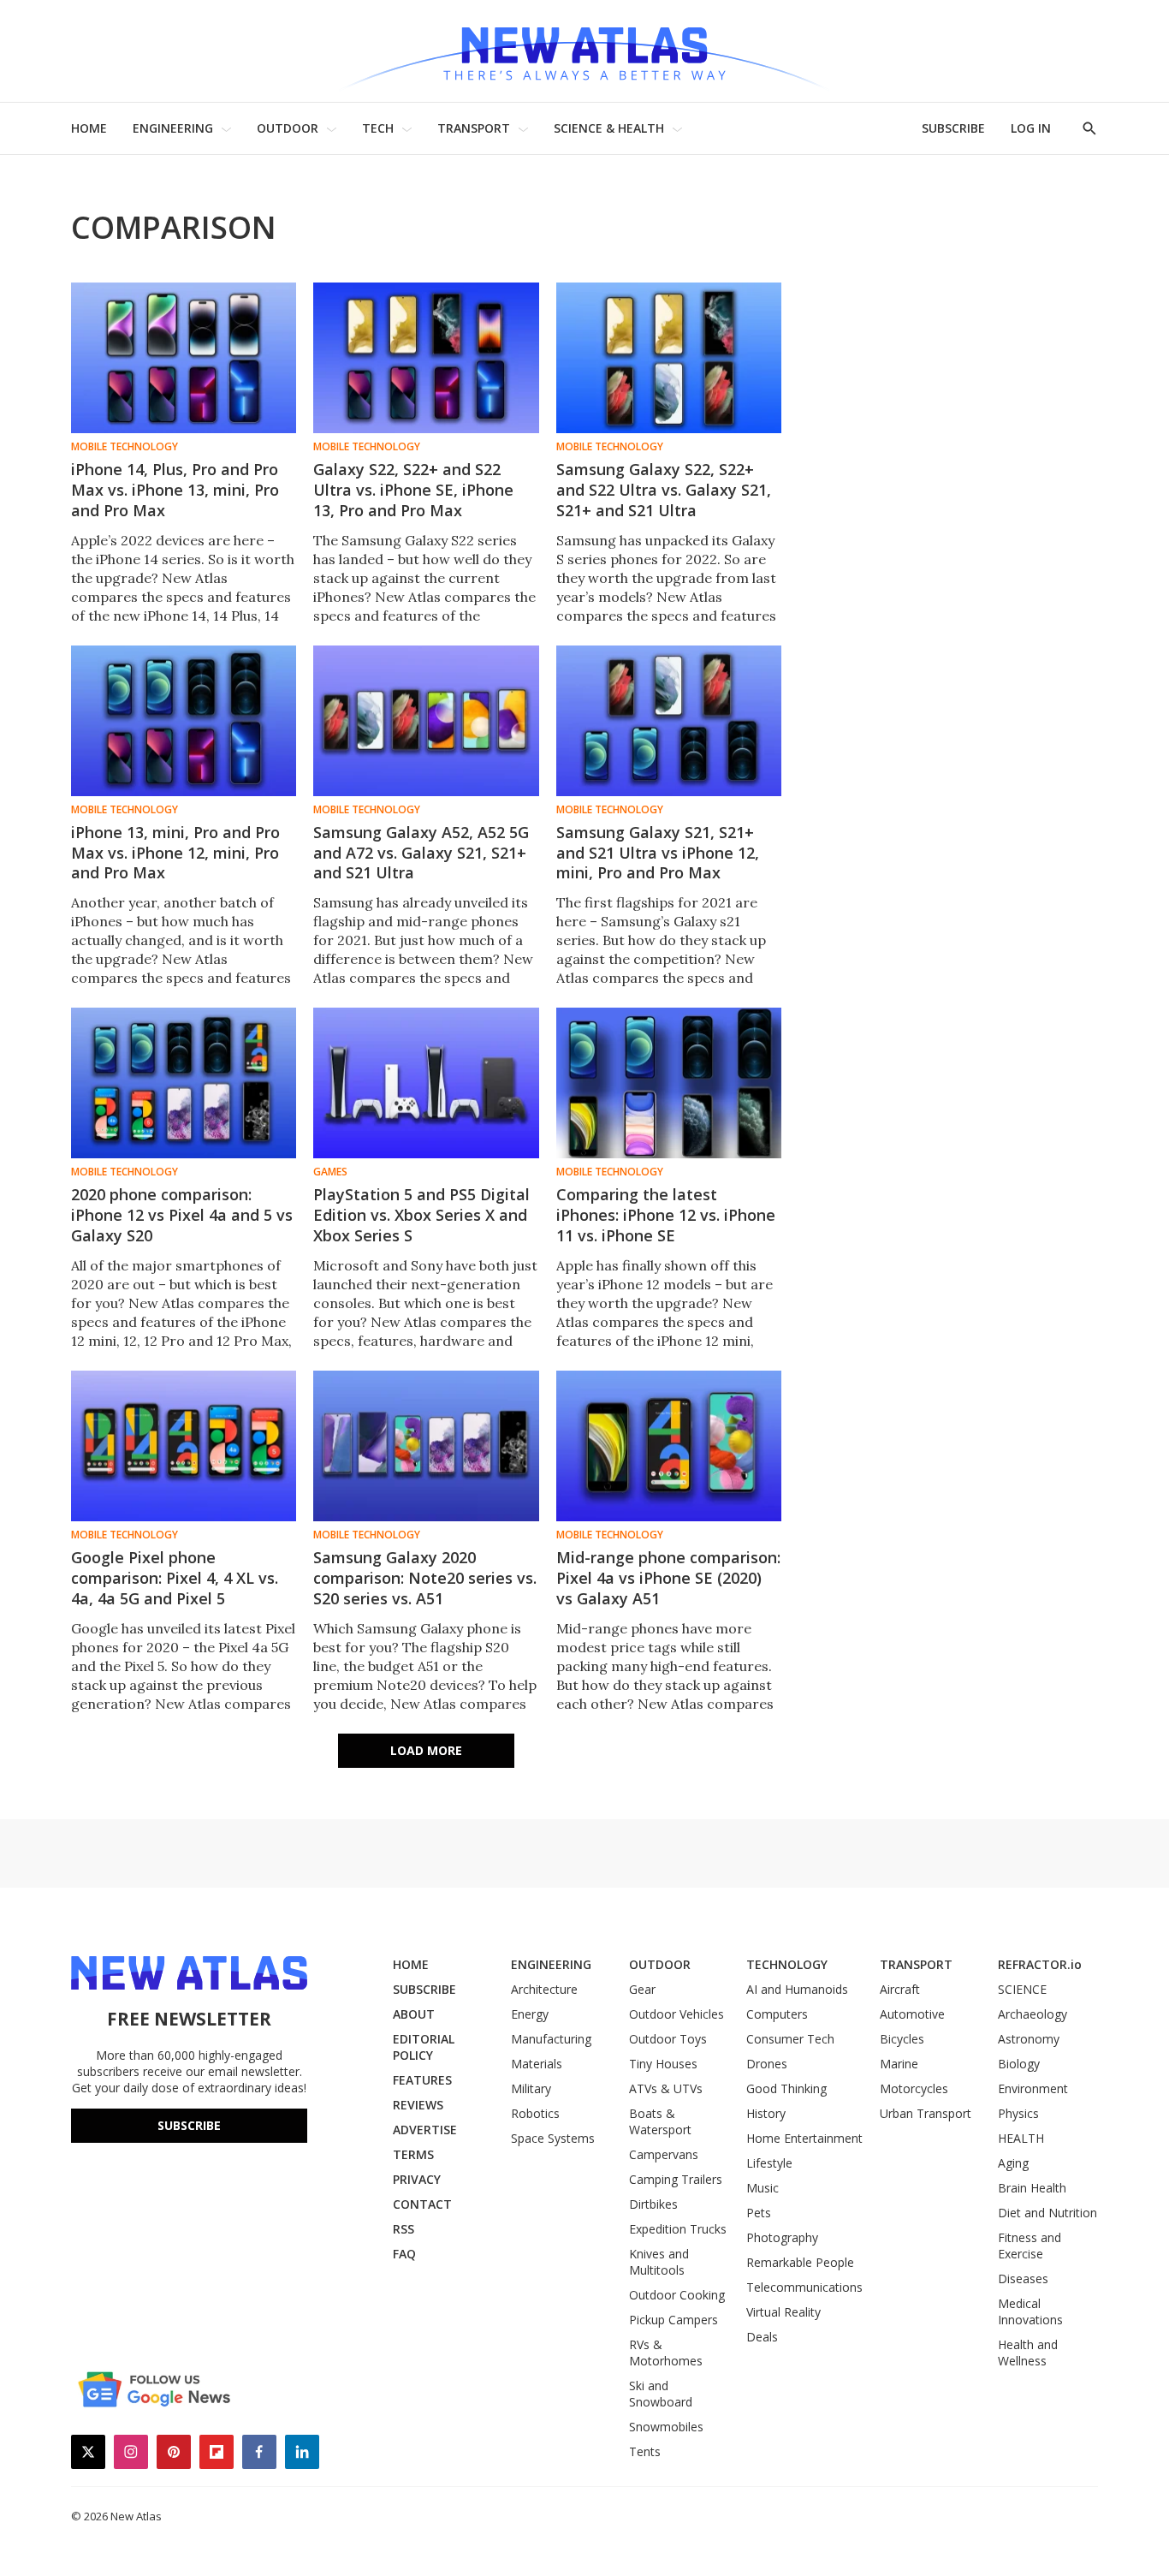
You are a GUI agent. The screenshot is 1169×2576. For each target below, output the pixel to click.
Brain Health (1032, 2188)
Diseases (1023, 2279)
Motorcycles (914, 2088)
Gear (642, 1989)
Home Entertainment (804, 2138)
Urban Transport (926, 2113)
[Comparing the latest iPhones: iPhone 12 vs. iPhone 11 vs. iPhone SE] (669, 1083)
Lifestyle (769, 2163)
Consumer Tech (790, 2039)
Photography (782, 2237)
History (766, 2113)
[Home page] (584, 51)
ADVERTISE (425, 2130)
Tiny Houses (663, 2064)
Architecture (544, 1989)
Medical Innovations (1030, 2311)
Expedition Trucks (678, 2229)
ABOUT (414, 2014)
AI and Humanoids (797, 1989)
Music (763, 2188)
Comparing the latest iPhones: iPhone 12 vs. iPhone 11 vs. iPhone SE (666, 1215)
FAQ (404, 2254)
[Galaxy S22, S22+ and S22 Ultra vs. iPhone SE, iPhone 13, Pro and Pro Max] (426, 358)
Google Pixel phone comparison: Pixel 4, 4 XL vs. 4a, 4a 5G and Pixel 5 (175, 1578)
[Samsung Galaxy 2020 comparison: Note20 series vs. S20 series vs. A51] (426, 1446)
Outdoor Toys (668, 2039)
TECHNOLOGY (787, 1964)
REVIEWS (418, 2105)
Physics (1018, 2113)
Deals (762, 2337)
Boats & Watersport (660, 2121)
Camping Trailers (676, 2179)
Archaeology (1033, 2014)
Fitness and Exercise (1030, 2246)
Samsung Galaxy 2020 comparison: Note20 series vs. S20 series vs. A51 (425, 1578)
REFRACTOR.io (1040, 1964)
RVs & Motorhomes (666, 2353)
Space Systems (553, 2138)
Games (330, 1172)
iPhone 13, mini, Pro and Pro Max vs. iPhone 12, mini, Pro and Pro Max (175, 853)
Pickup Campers (674, 2320)
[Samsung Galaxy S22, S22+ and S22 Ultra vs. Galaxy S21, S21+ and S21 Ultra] (669, 358)
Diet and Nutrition (1047, 2213)
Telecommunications (804, 2287)
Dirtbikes (653, 2204)
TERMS (413, 2154)
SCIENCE (1022, 1989)
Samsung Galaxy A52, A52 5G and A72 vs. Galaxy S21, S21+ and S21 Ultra (421, 853)
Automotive (912, 2014)
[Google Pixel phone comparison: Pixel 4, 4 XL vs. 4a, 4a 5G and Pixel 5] (184, 1446)
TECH (378, 128)
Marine (899, 2064)
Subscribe (189, 2125)
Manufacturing (551, 2039)
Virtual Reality (783, 2312)
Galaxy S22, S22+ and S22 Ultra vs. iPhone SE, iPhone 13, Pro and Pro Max (413, 490)
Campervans (664, 2154)
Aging (1013, 2163)
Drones (767, 2064)
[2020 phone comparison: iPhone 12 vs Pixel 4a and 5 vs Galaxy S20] (184, 1083)
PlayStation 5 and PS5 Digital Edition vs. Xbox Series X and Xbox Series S (421, 1215)
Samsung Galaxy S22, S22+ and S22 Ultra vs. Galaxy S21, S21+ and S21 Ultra (664, 490)
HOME (89, 128)
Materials (537, 2064)
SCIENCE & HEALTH (609, 128)
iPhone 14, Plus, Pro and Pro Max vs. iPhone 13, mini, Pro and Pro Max (175, 490)
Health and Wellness (1028, 2353)
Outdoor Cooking (677, 2295)
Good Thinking (786, 2088)
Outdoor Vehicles (676, 2014)
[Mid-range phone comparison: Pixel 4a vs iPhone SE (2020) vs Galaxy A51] (669, 1446)
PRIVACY (417, 2179)
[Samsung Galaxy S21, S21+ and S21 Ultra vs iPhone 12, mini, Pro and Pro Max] (669, 721)
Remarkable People (800, 2262)
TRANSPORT (474, 128)
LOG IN (1031, 128)
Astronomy (1029, 2039)
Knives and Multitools (659, 2262)
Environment (1033, 2088)
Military (531, 2088)
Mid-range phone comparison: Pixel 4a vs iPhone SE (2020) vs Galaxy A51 (668, 1578)
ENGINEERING (173, 128)
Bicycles (902, 2039)
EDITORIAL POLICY (424, 2047)
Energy (530, 2014)
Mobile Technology (125, 447)
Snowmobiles (666, 2427)
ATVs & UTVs (666, 2088)
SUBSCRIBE (953, 128)
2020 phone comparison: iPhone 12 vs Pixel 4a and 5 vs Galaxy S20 (182, 1215)
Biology (1019, 2064)
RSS (404, 2229)
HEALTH (1021, 2138)
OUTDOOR (288, 128)
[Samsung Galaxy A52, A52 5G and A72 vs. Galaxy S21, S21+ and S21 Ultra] (426, 721)
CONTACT (422, 2204)
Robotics (535, 2113)
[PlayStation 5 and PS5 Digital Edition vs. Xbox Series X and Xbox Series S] (426, 1083)
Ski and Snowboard (661, 2394)
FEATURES (422, 2080)
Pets (759, 2213)
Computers (777, 2014)
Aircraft (900, 1989)
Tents (645, 2451)
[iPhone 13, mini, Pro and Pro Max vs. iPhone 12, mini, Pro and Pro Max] (184, 721)
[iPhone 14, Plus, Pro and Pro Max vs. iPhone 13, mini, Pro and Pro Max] (184, 358)
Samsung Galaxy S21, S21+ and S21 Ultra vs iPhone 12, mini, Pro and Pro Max (658, 853)
